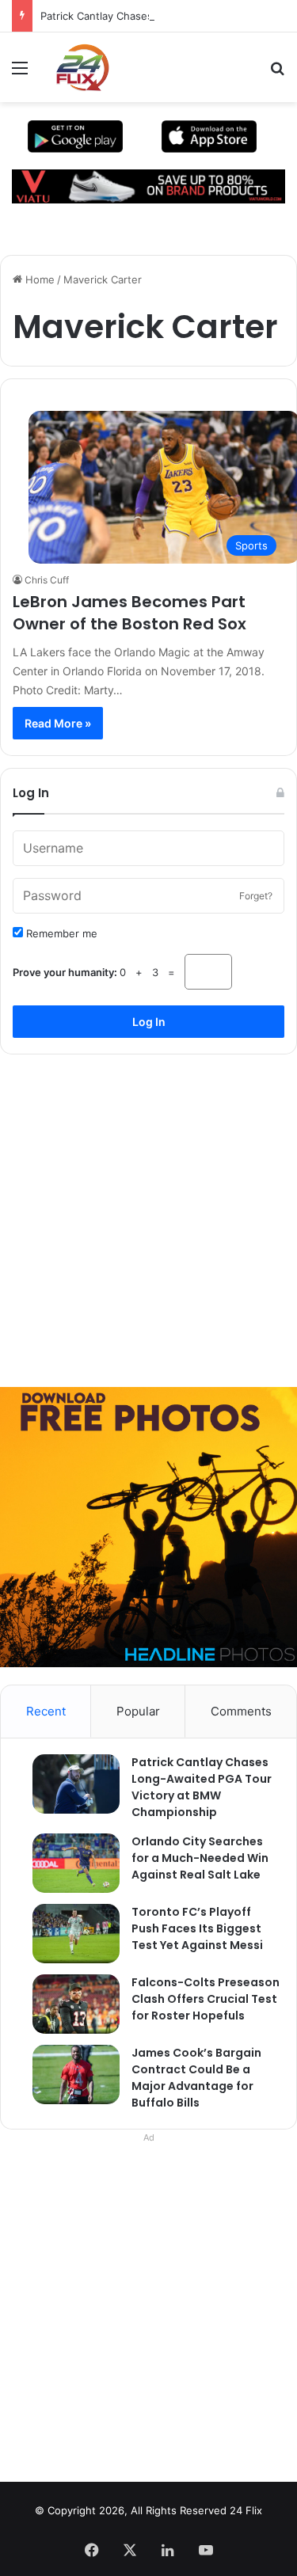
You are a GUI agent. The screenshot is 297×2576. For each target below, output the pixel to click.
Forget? (256, 896)
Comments (241, 1711)
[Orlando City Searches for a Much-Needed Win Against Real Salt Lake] (68, 1863)
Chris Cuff (47, 580)
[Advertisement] (148, 1215)
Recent (46, 1711)
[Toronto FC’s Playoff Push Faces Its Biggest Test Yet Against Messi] (68, 1934)
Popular (138, 1711)
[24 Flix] (74, 67)
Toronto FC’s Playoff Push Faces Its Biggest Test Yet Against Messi (197, 1928)
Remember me (60, 933)
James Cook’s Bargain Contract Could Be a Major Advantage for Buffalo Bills (196, 2078)
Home (38, 279)
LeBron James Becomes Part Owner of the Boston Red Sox (129, 613)
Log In (149, 1022)
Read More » (58, 723)
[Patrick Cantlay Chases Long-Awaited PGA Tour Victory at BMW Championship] (68, 1784)
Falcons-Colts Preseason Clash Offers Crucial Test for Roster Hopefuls (206, 1999)
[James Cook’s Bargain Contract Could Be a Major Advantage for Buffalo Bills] (68, 2074)
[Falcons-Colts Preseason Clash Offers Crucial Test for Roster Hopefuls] (68, 2004)
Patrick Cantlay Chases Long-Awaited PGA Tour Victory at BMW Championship (202, 1787)
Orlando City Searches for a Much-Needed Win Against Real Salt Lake (200, 1858)
